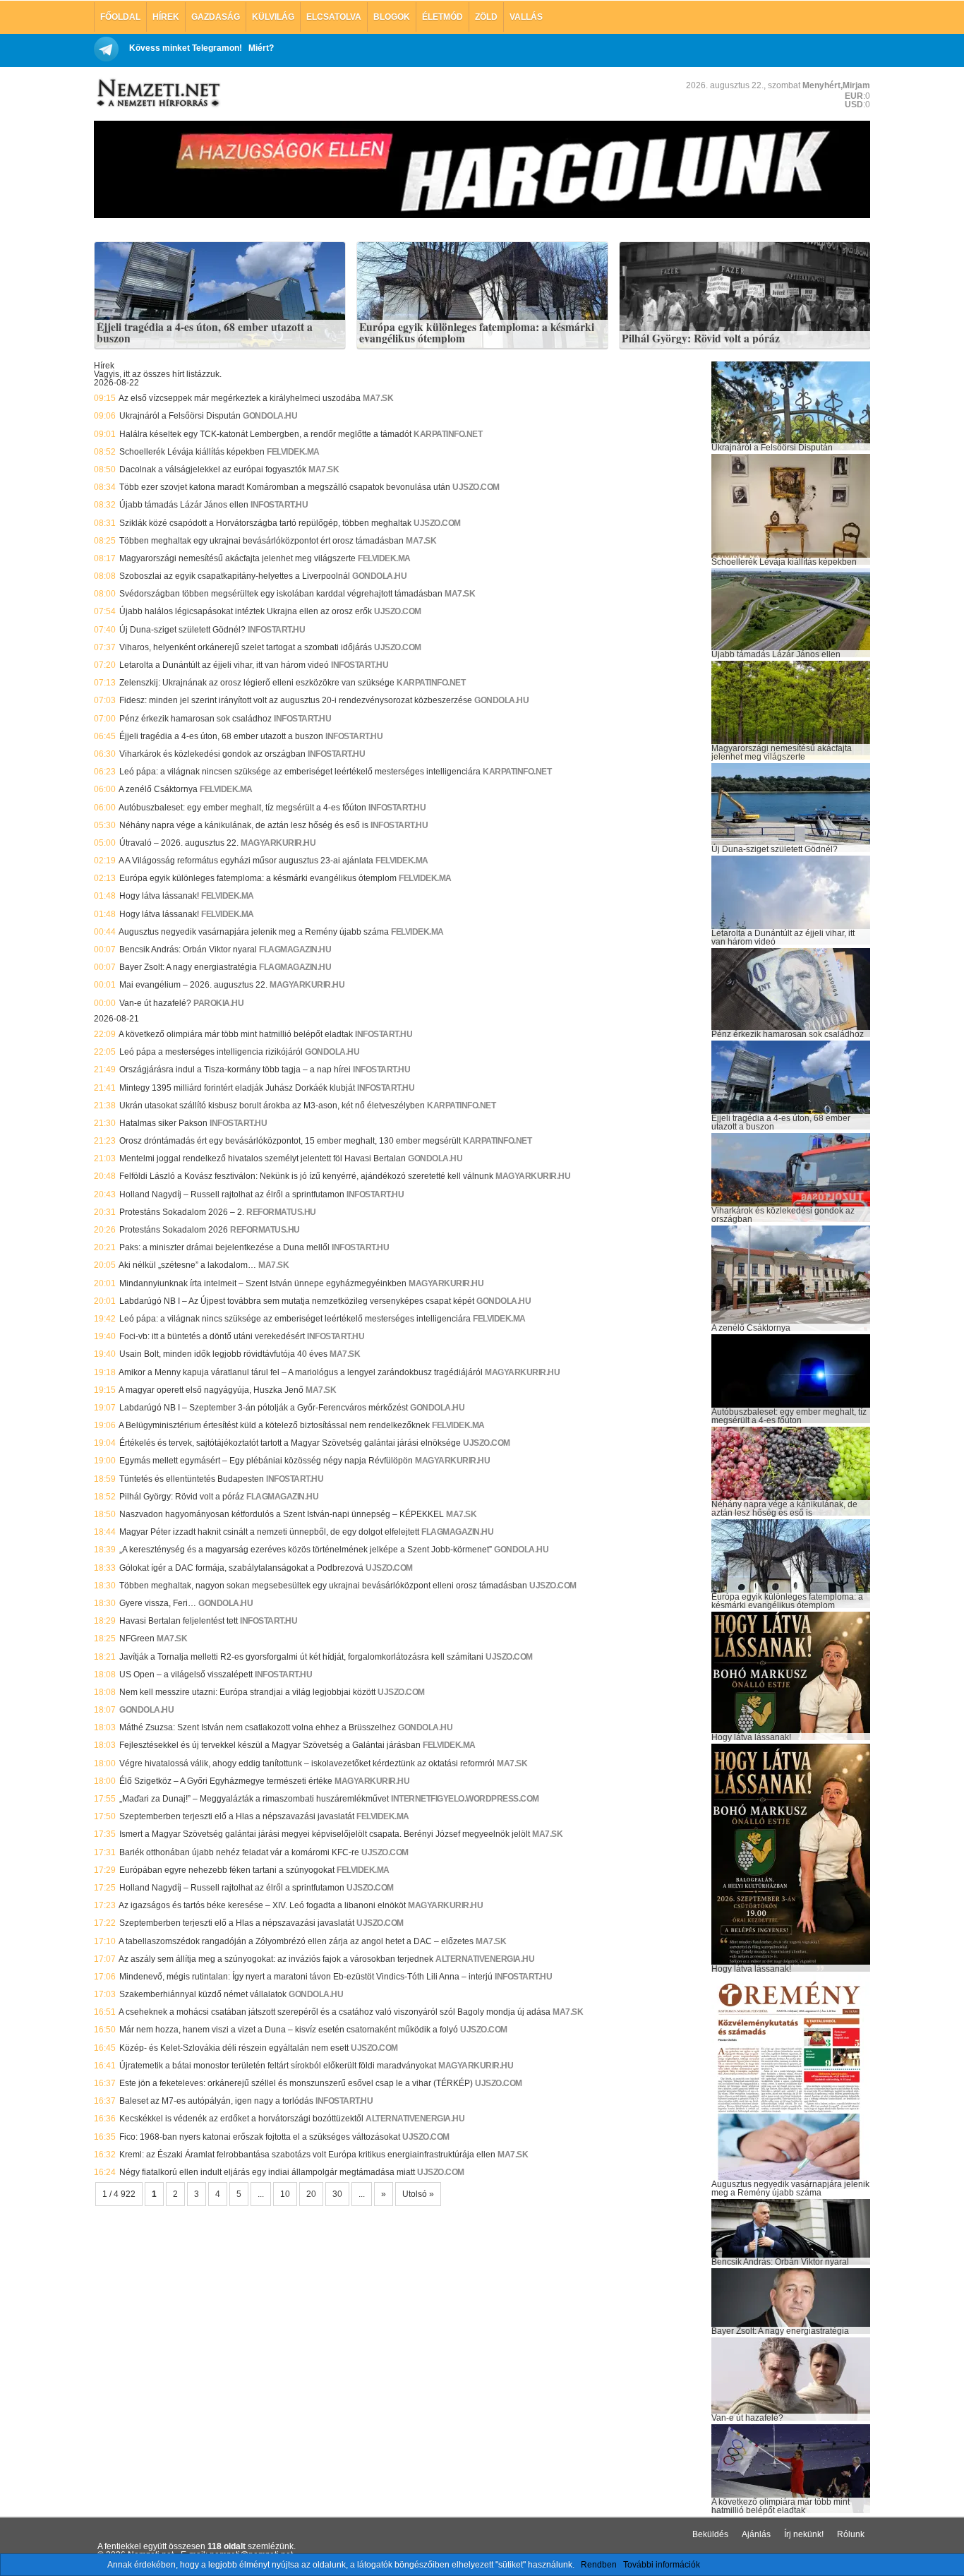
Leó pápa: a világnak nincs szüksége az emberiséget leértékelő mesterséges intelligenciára (295, 1319)
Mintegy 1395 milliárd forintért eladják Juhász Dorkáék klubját (237, 1088)
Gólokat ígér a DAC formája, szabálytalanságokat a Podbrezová (241, 1568)
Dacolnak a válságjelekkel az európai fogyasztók (213, 469)
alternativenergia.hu (485, 1959)
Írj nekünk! (804, 2534)
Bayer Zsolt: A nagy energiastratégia (188, 967)
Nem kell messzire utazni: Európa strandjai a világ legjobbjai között (247, 1692)
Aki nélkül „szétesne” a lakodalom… (187, 1265)
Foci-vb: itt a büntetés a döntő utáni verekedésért (212, 1336)
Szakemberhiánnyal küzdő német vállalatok (203, 1994)
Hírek (166, 17)
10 (285, 2194)
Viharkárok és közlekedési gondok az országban (212, 754)
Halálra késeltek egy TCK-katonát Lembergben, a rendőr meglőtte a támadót (265, 434)
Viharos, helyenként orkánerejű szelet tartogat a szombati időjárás (246, 647)
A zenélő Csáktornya (158, 789)
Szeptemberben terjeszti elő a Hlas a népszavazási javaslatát (237, 1816)
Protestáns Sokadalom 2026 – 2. (182, 1212)
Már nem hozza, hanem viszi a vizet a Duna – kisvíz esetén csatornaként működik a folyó (289, 2030)
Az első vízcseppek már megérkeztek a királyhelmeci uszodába (240, 398)
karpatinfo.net (448, 434)
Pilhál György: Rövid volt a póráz (701, 339)
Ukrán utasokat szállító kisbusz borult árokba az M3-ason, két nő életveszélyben (272, 1106)
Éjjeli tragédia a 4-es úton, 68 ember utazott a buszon (205, 333)
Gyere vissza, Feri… (158, 1603)
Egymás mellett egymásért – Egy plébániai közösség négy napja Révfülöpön (266, 1461)
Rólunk (851, 2534)
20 (311, 2194)
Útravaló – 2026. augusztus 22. (179, 843)
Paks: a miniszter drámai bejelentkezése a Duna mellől (224, 1247)
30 (337, 2194)
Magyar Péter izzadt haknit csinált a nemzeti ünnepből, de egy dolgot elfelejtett (269, 1532)
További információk (662, 2565)
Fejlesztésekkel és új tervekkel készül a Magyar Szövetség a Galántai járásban (270, 1745)
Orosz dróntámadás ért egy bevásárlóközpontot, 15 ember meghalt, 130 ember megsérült (290, 1141)
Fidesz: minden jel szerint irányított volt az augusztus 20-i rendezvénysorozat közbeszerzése (296, 700)
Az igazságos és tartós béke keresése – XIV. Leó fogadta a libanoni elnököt (262, 1905)
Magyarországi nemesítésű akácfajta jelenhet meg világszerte (237, 558)
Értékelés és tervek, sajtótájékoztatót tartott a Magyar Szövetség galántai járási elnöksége (290, 1443)
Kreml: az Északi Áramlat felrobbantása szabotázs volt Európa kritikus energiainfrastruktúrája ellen (307, 2155)
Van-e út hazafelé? (155, 1003)
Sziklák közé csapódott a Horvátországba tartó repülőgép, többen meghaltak (265, 523)
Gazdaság (216, 17)
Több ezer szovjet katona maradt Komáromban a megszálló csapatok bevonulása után (285, 487)
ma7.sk (378, 398)
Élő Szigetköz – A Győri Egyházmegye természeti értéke (226, 1781)
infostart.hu (279, 505)
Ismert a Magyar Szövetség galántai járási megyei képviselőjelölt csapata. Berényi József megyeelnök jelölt (325, 1834)
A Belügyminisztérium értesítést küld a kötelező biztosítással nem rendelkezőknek (274, 1425)
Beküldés (710, 2534)
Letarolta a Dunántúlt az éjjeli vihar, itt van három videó (224, 665)
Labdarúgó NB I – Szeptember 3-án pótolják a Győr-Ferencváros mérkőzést (264, 1408)
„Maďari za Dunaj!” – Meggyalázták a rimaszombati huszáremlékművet (254, 1799)
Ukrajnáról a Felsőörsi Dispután (180, 416)
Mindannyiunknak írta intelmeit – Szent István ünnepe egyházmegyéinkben (263, 1283)
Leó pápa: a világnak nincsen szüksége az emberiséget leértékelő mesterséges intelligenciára (300, 772)
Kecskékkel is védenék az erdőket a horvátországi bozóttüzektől (241, 2119)
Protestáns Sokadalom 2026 (174, 1230)
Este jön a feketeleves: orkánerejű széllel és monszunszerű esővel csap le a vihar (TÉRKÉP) (296, 2083)
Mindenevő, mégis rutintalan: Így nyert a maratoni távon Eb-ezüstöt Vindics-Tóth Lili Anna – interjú (306, 1977)
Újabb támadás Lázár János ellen (184, 505)
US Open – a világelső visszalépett (186, 1675)
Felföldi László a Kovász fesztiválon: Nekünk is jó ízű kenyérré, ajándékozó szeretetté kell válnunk (306, 1176)
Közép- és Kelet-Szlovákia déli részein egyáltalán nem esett (234, 2048)
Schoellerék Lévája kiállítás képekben (192, 452)
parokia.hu (218, 1003)
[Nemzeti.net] (157, 93)
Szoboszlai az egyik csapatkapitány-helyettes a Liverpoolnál (235, 576)
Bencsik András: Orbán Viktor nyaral (188, 949)
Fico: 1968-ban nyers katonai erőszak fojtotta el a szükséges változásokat (260, 2137)
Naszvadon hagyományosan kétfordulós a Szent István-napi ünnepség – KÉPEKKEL (282, 1514)
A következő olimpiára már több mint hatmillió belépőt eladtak (236, 1034)
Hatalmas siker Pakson (163, 1123)
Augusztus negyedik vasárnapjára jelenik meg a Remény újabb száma (254, 932)
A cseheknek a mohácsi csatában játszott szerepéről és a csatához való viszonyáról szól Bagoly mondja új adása (335, 2012)
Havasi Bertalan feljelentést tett (179, 1621)
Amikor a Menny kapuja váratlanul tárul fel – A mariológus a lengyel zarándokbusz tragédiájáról (301, 1372)
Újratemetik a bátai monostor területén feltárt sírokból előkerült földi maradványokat (278, 2066)
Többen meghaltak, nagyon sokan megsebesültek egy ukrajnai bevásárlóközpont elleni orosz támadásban (323, 1586)
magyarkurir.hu (278, 843)
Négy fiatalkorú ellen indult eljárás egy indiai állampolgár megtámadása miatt (267, 2172)
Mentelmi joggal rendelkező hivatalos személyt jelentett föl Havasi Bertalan (263, 1158)
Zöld (486, 17)
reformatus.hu (281, 1212)
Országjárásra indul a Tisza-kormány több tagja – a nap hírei (235, 1070)
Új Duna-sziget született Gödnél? (182, 630)
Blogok (392, 17)
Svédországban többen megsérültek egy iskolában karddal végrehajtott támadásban (281, 594)
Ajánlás (756, 2534)
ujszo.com (476, 487)
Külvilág (273, 17)
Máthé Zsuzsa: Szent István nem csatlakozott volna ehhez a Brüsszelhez (258, 1727)
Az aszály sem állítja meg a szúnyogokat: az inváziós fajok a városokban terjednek (276, 1959)
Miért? (261, 48)
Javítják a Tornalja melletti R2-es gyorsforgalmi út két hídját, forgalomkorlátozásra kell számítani (301, 1657)
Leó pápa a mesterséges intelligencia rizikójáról (211, 1052)
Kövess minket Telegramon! (186, 48)
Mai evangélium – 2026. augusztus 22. (193, 985)
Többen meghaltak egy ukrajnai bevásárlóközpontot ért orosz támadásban (261, 541)
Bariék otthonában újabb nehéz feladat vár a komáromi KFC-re (239, 1852)
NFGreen (137, 1639)
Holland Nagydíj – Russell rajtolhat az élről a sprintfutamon (232, 1194)
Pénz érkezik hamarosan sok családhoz (195, 719)
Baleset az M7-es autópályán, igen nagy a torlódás (216, 2101)
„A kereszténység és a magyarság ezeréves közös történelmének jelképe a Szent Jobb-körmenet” (306, 1550)
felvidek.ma (293, 452)
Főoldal (120, 17)
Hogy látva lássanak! (159, 896)
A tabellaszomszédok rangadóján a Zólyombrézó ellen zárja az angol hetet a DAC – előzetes (296, 1941)
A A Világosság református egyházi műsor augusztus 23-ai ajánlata (246, 861)
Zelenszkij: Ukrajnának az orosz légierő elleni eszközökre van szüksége (257, 683)
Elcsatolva (334, 17)
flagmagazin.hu (295, 949)
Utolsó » (418, 2194)
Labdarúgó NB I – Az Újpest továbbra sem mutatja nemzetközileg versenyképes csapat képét (297, 1301)
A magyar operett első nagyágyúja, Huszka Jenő (211, 1390)
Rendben (599, 2565)
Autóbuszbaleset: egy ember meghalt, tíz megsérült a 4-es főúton (242, 808)
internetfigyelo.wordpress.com (465, 1799)
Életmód (442, 17)
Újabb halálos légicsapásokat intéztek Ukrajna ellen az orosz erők (246, 611)
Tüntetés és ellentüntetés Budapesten (192, 1479)
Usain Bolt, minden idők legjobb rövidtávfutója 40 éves (223, 1354)
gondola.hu (270, 416)
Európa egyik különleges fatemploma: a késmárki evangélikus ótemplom (477, 333)
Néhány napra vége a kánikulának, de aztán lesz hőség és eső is (244, 825)
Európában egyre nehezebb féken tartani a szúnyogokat (227, 1870)
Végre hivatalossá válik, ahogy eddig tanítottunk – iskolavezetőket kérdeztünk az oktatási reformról (307, 1763)
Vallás (526, 17)
